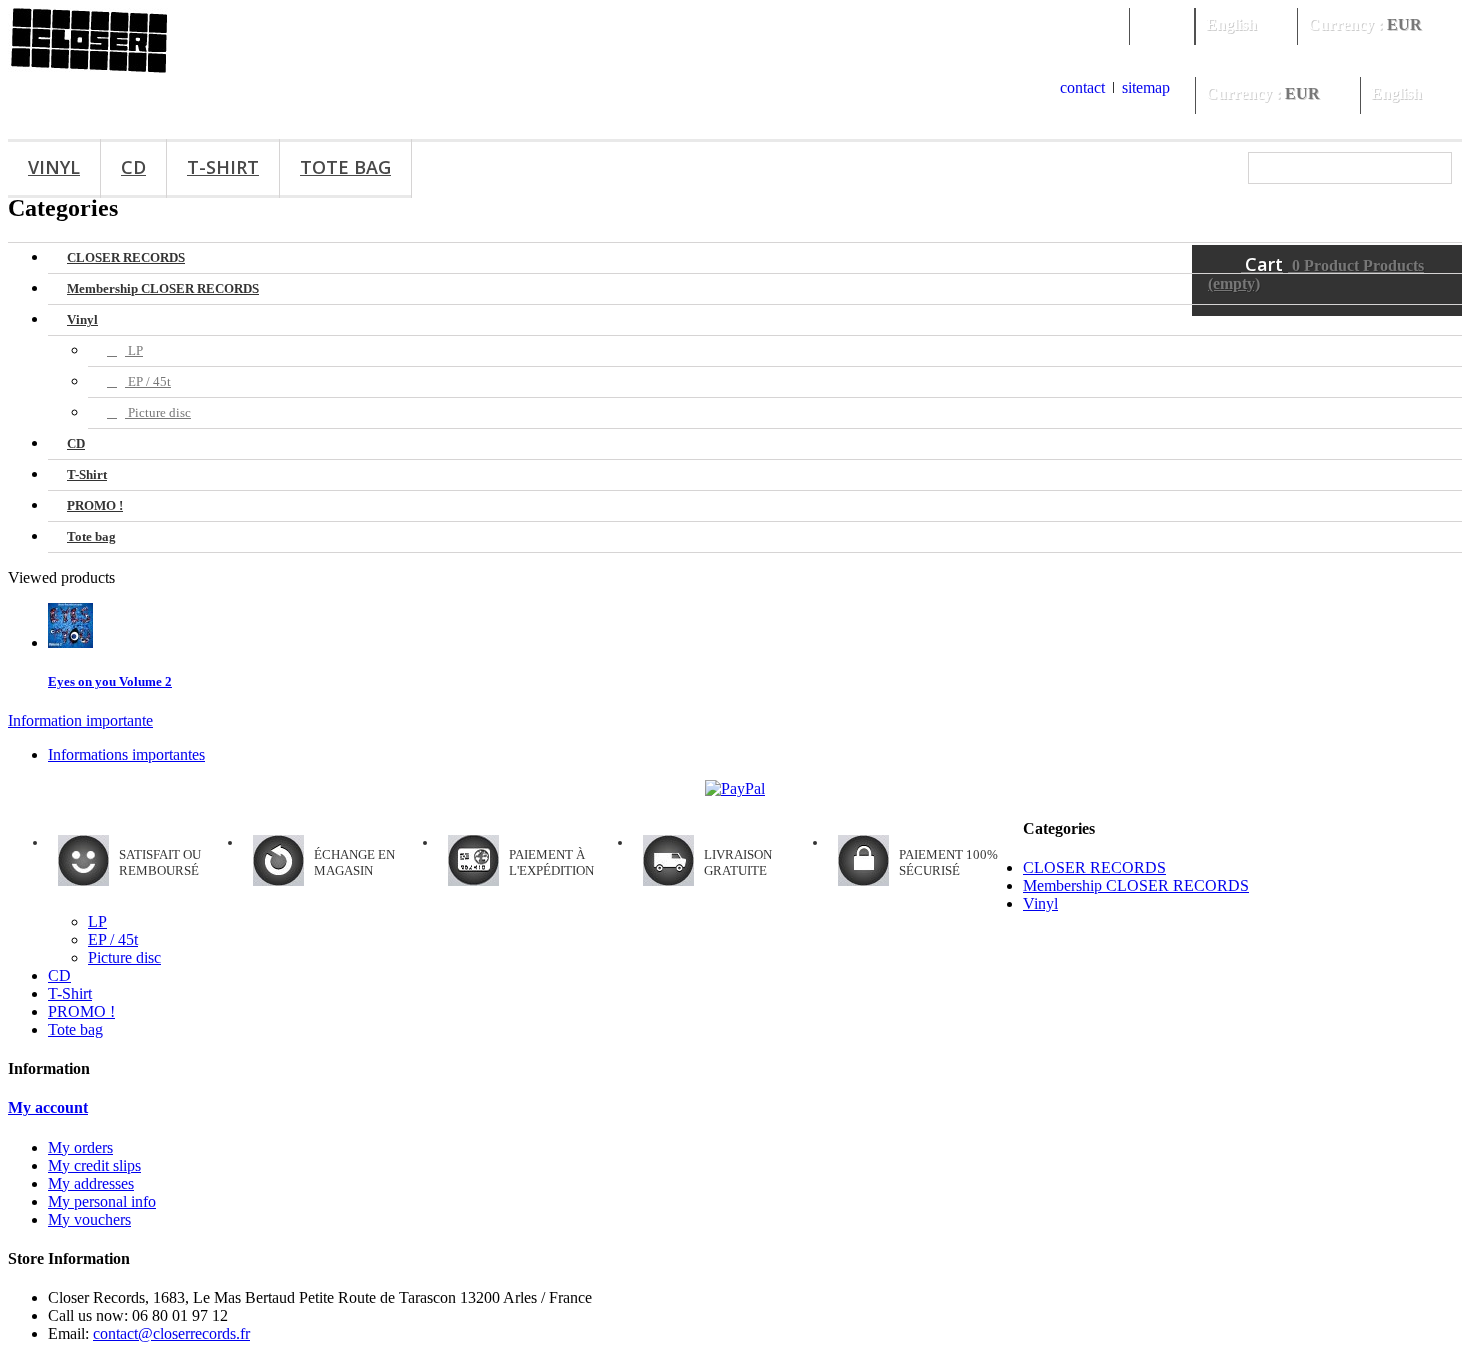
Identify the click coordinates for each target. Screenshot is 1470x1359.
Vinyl (54, 167)
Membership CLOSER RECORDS (163, 288)
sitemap (1146, 87)
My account (48, 1107)
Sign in (1161, 24)
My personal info (102, 1201)
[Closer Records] (90, 67)
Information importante (80, 720)
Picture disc (158, 412)
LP (134, 350)
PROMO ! (95, 505)
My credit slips (94, 1165)
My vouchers (89, 1219)
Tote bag (345, 167)
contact (1082, 87)
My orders (80, 1147)
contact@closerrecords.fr (171, 1333)
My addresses (91, 1183)
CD (133, 167)
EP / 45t (148, 381)
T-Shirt (223, 167)
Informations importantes (126, 754)
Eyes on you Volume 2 (110, 681)
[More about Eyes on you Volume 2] (70, 642)
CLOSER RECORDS (126, 257)
